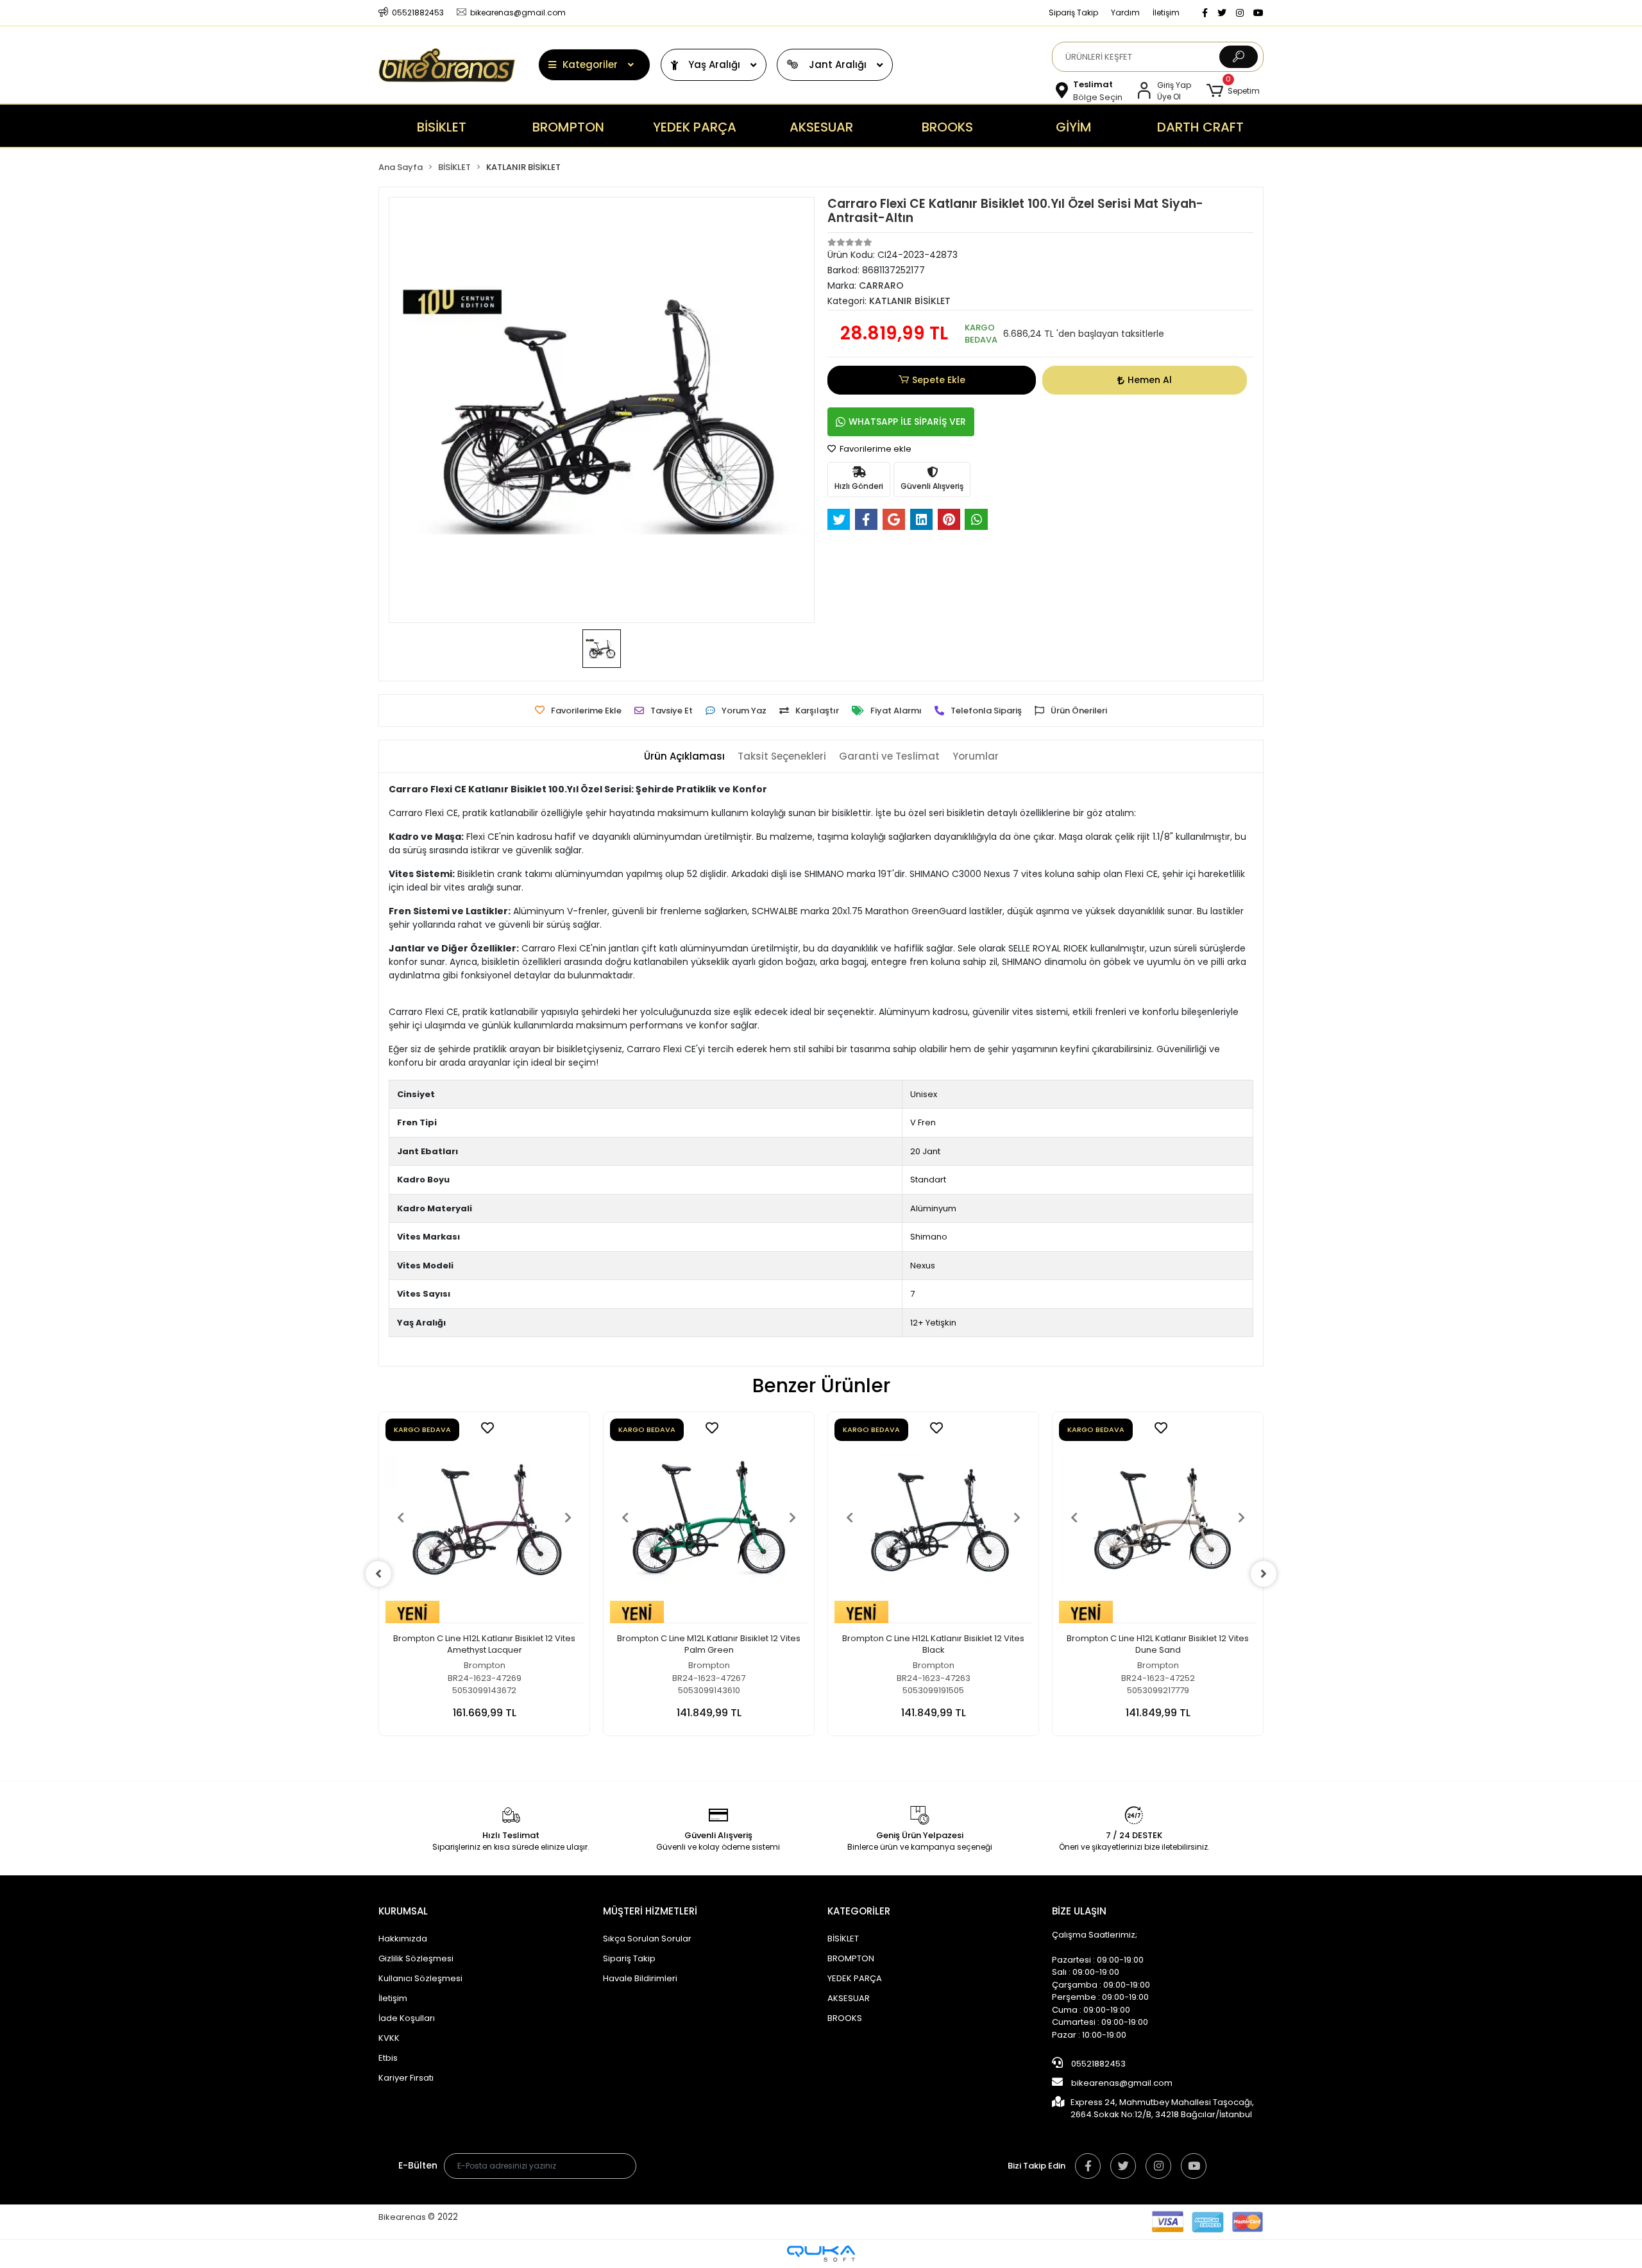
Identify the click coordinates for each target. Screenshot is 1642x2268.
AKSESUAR (849, 1998)
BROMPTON (851, 1958)
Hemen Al (1150, 380)
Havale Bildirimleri (640, 1978)
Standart (928, 1180)
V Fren (923, 1122)
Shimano (929, 1237)
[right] (1264, 1574)
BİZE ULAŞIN (1079, 1911)
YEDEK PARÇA (855, 1978)
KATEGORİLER (859, 1911)
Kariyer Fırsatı (406, 2078)
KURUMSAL (403, 1911)
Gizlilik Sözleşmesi (416, 1958)
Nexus (923, 1266)
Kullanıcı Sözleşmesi (420, 1978)
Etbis (388, 2058)
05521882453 (1097, 2064)
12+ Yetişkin (933, 1323)
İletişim (1166, 13)
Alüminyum (933, 1208)
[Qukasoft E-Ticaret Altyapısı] (821, 2254)
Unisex (924, 1094)
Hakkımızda (403, 1939)
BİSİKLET (843, 1939)
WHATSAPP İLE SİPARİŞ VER (907, 422)
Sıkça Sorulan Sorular (647, 1939)
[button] (1233, 91)
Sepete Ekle (939, 380)
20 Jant (925, 1151)
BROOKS (845, 2018)
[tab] (684, 757)
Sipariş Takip (1073, 13)
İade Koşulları (407, 2018)
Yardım (1125, 13)
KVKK (389, 2038)
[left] (378, 1574)
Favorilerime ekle (875, 449)
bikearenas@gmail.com (1122, 2083)
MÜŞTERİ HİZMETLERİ (650, 1911)
